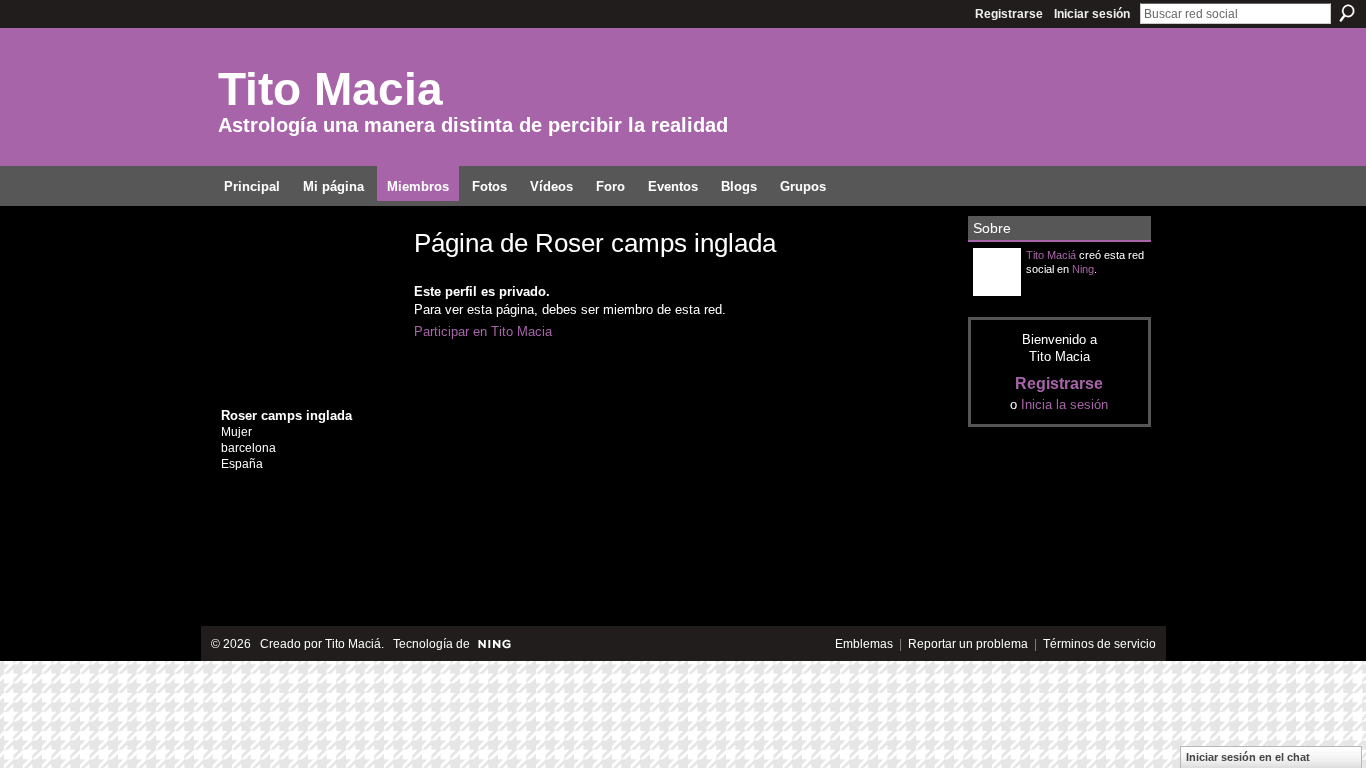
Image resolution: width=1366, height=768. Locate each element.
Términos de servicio (1099, 644)
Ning (1083, 269)
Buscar (1347, 13)
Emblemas (864, 644)
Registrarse (1009, 14)
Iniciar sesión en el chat (1248, 757)
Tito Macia (330, 89)
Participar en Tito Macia (483, 331)
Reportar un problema (968, 644)
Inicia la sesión (1064, 404)
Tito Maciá (1051, 255)
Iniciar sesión (1092, 14)
